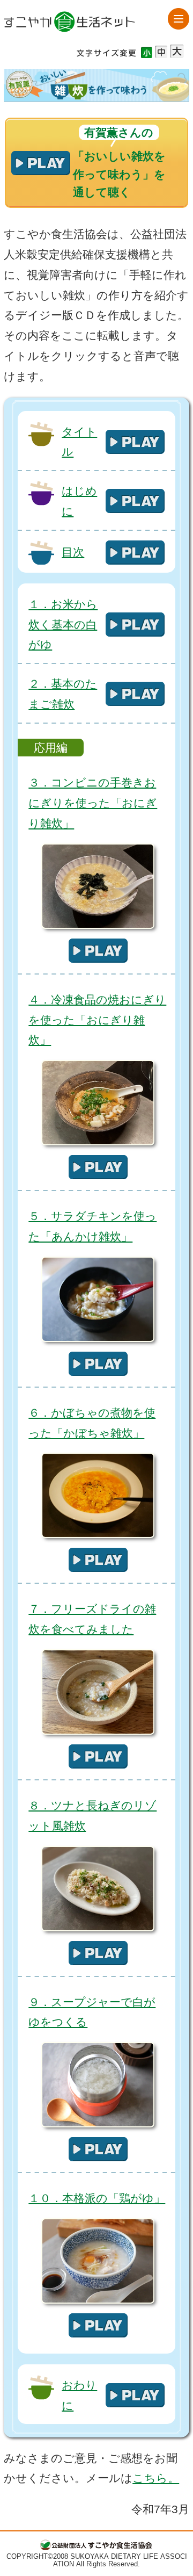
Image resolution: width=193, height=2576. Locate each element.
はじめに (79, 501)
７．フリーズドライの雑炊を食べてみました (92, 1619)
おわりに (79, 2395)
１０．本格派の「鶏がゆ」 (97, 2198)
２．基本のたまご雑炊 (63, 694)
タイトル (79, 442)
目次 (73, 552)
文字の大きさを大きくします (177, 51)
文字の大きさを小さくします (147, 52)
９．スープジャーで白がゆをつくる (92, 2012)
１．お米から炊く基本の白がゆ (63, 625)
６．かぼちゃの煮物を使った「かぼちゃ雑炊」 (92, 1423)
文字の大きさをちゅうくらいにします (161, 52)
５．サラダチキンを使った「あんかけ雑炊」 (92, 1226)
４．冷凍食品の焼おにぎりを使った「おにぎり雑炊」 (97, 1020)
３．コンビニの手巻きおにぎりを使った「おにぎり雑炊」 (93, 803)
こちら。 (156, 2478)
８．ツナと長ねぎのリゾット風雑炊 (92, 1816)
